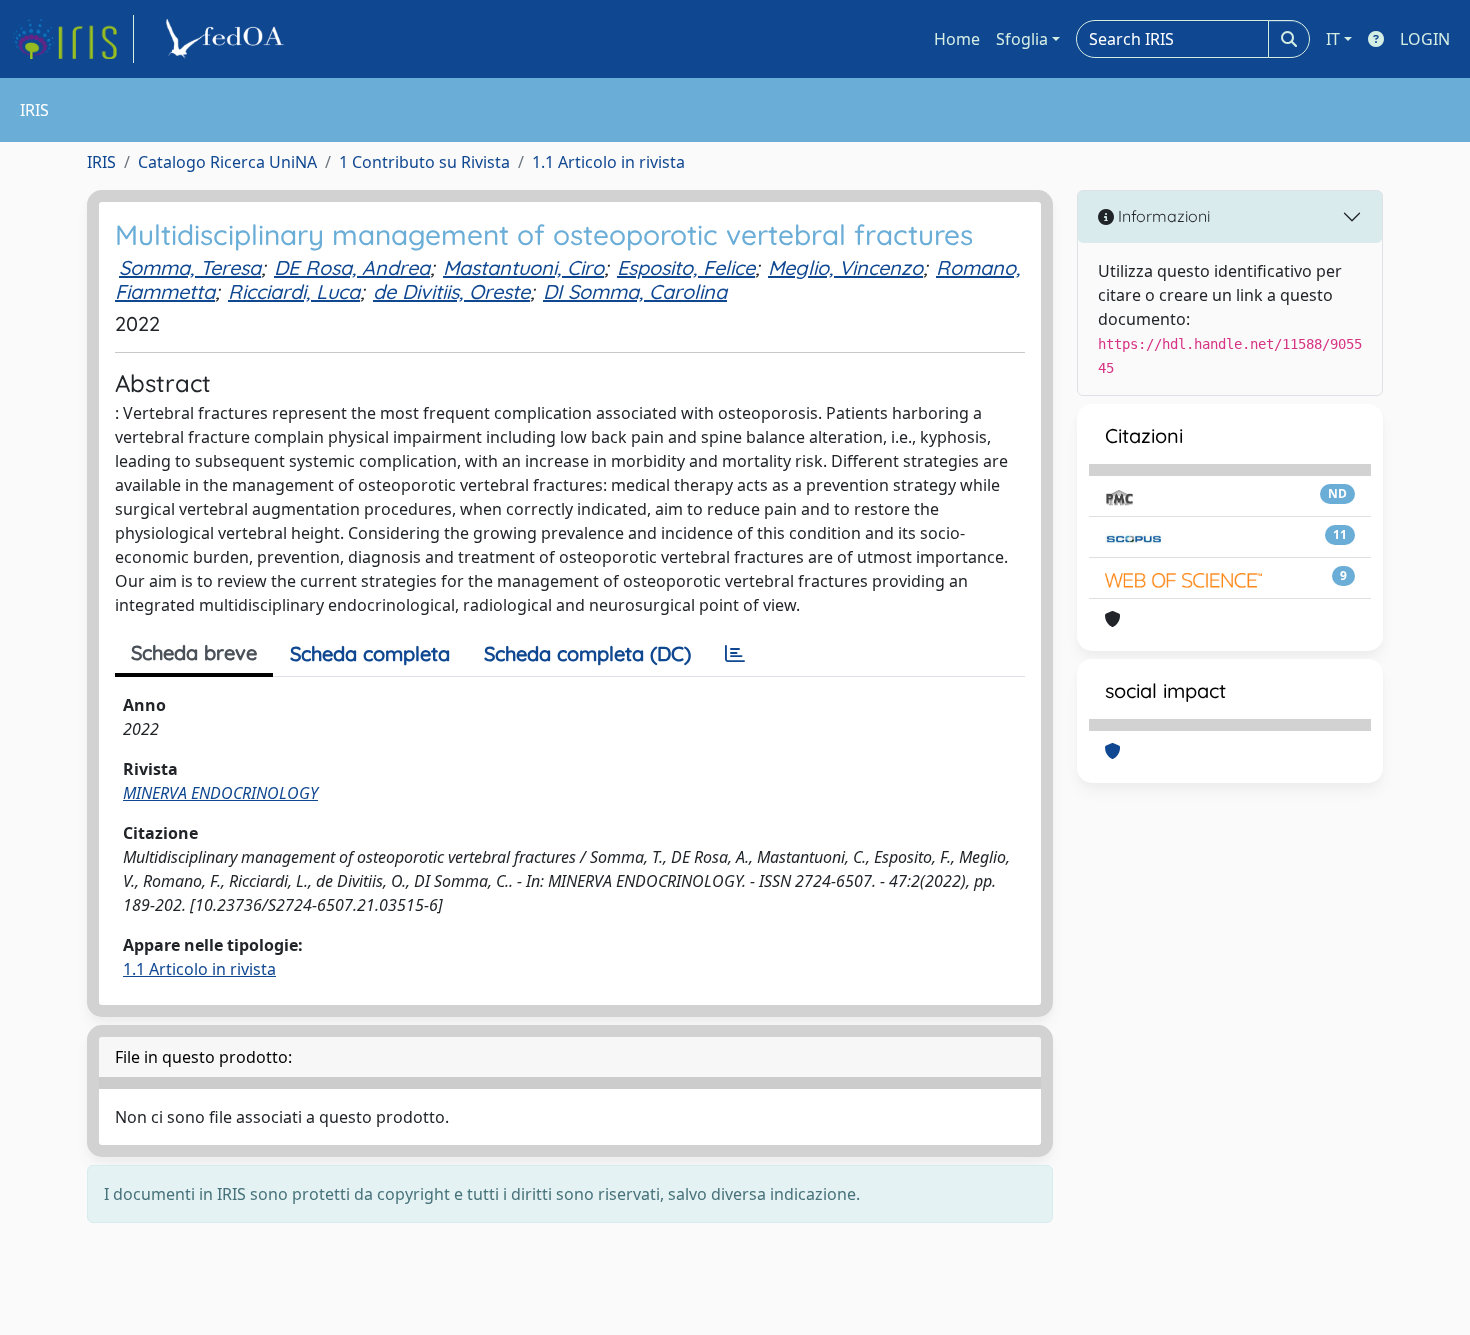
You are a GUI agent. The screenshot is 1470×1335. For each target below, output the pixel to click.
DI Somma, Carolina (635, 291)
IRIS (101, 162)
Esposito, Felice (686, 267)
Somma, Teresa (190, 267)
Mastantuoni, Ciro (523, 267)
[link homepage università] (228, 39)
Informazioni (1162, 216)
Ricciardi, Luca (294, 291)
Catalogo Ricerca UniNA (227, 162)
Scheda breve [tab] (194, 652)
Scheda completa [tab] (370, 653)
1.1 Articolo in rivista (608, 162)
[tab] (735, 654)
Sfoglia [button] (1022, 39)
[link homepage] (73, 39)
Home (957, 39)
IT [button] (1333, 39)
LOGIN (1425, 39)
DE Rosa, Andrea (352, 267)
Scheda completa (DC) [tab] (587, 653)
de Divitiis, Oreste (451, 291)
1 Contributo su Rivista (424, 162)
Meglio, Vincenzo (845, 267)
